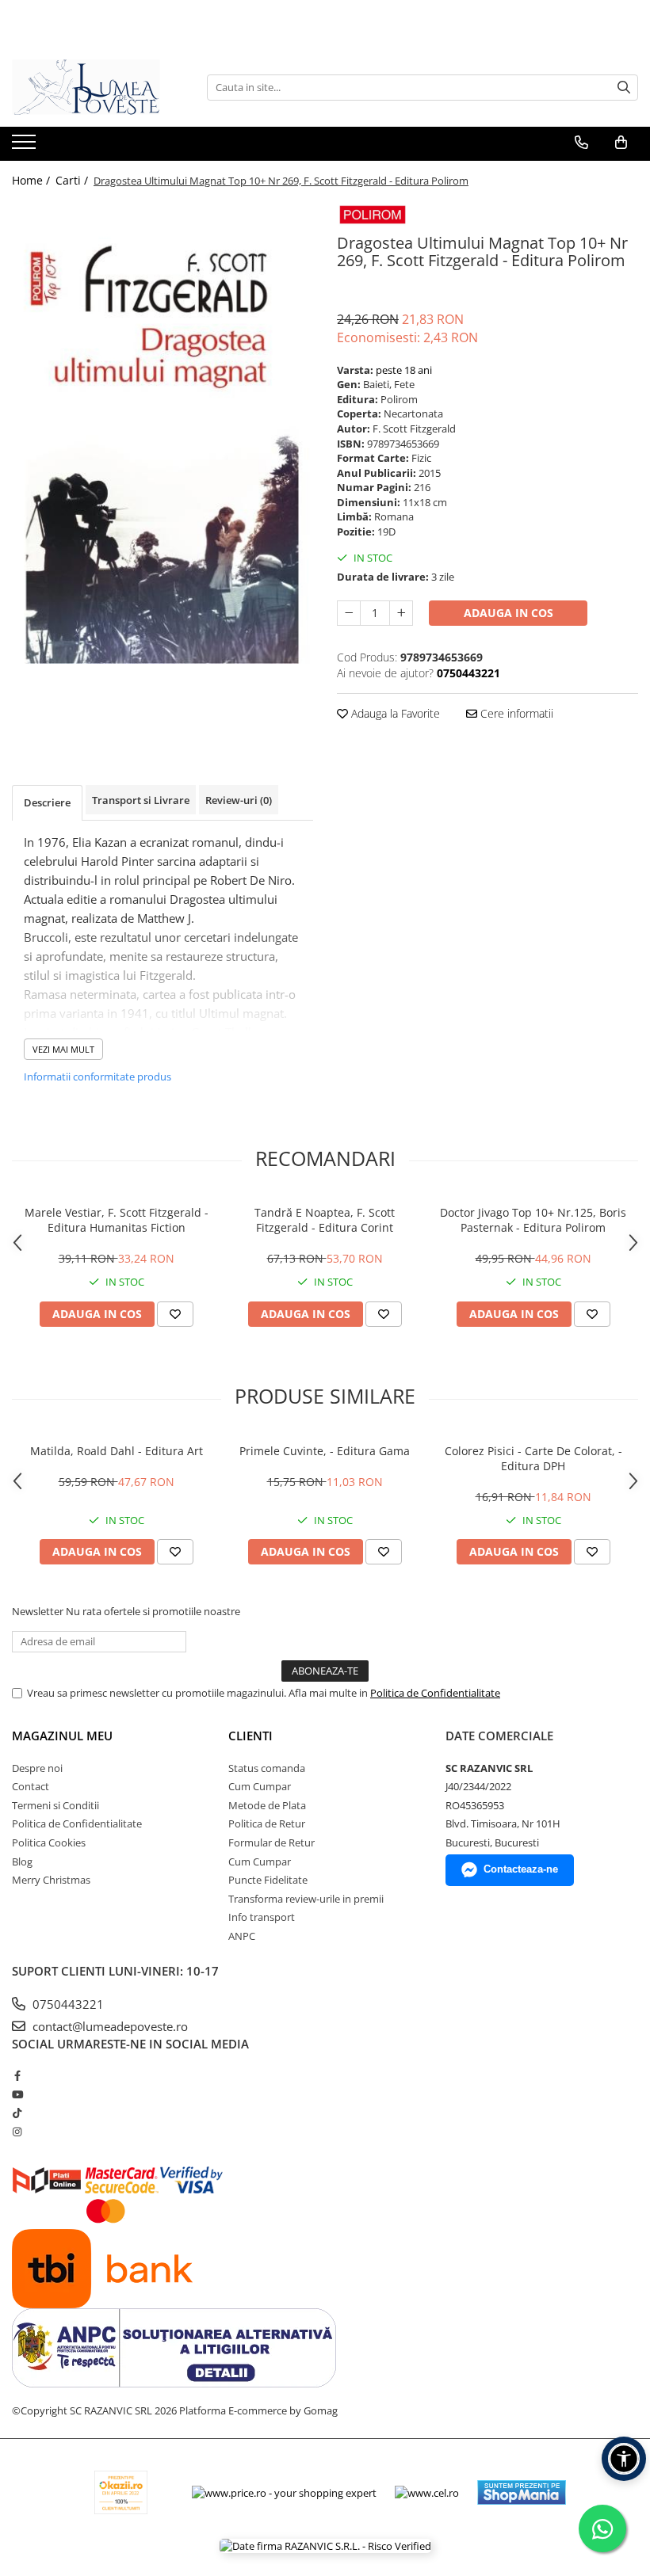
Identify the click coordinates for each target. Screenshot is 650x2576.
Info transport (262, 1917)
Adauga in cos (509, 613)
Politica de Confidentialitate (435, 1693)
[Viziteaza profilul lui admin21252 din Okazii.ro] (121, 2492)
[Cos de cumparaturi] (621, 143)
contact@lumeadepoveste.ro (109, 2026)
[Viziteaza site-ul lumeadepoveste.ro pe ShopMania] (522, 2492)
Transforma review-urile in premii (306, 1899)
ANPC (242, 1936)
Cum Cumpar (260, 1786)
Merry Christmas (51, 1880)
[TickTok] (17, 2113)
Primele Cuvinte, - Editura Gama (325, 1451)
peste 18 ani (404, 370)
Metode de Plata (267, 1805)
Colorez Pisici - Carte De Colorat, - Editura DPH (533, 1458)
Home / (32, 180)
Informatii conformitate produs (97, 1077)
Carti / (73, 180)
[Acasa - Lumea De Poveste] (91, 87)
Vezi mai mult (63, 1049)
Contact (31, 1786)
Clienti (250, 1736)
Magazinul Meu (62, 1736)
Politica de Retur (267, 1823)
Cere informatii (515, 713)
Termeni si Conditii (55, 1805)
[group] (162, 432)
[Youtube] (17, 2094)
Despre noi (37, 1768)
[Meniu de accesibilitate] (624, 2459)
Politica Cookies (49, 1842)
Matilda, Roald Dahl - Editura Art (117, 1451)
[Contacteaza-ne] (581, 143)
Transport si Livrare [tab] (141, 800)
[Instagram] (17, 2132)
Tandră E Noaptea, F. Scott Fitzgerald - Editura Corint (325, 1220)
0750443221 (67, 2004)
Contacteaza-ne (521, 1869)
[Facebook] (17, 2075)
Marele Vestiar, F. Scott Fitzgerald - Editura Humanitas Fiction (117, 1220)
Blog (22, 1862)
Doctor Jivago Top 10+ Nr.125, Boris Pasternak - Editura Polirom (533, 1220)
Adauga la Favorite (394, 713)
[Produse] (26, 147)
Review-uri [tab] (239, 800)
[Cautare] (624, 88)
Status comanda (267, 1768)
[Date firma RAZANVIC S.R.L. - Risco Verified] (325, 2546)
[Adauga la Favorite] (175, 1314)
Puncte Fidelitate (268, 1880)
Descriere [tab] (47, 802)
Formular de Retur (271, 1842)
